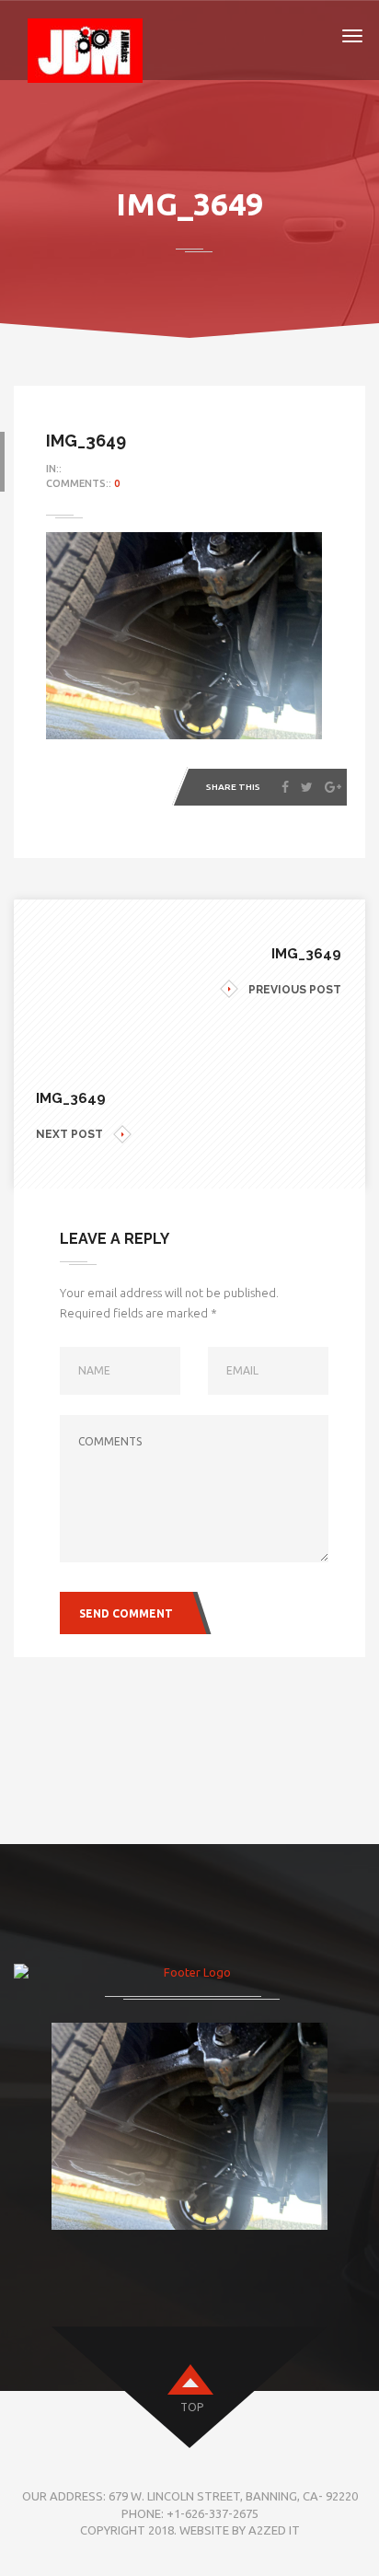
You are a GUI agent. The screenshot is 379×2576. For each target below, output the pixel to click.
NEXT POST (69, 1134)
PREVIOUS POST (295, 990)
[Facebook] (285, 787)
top (192, 2407)
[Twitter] (307, 787)
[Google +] (333, 787)
